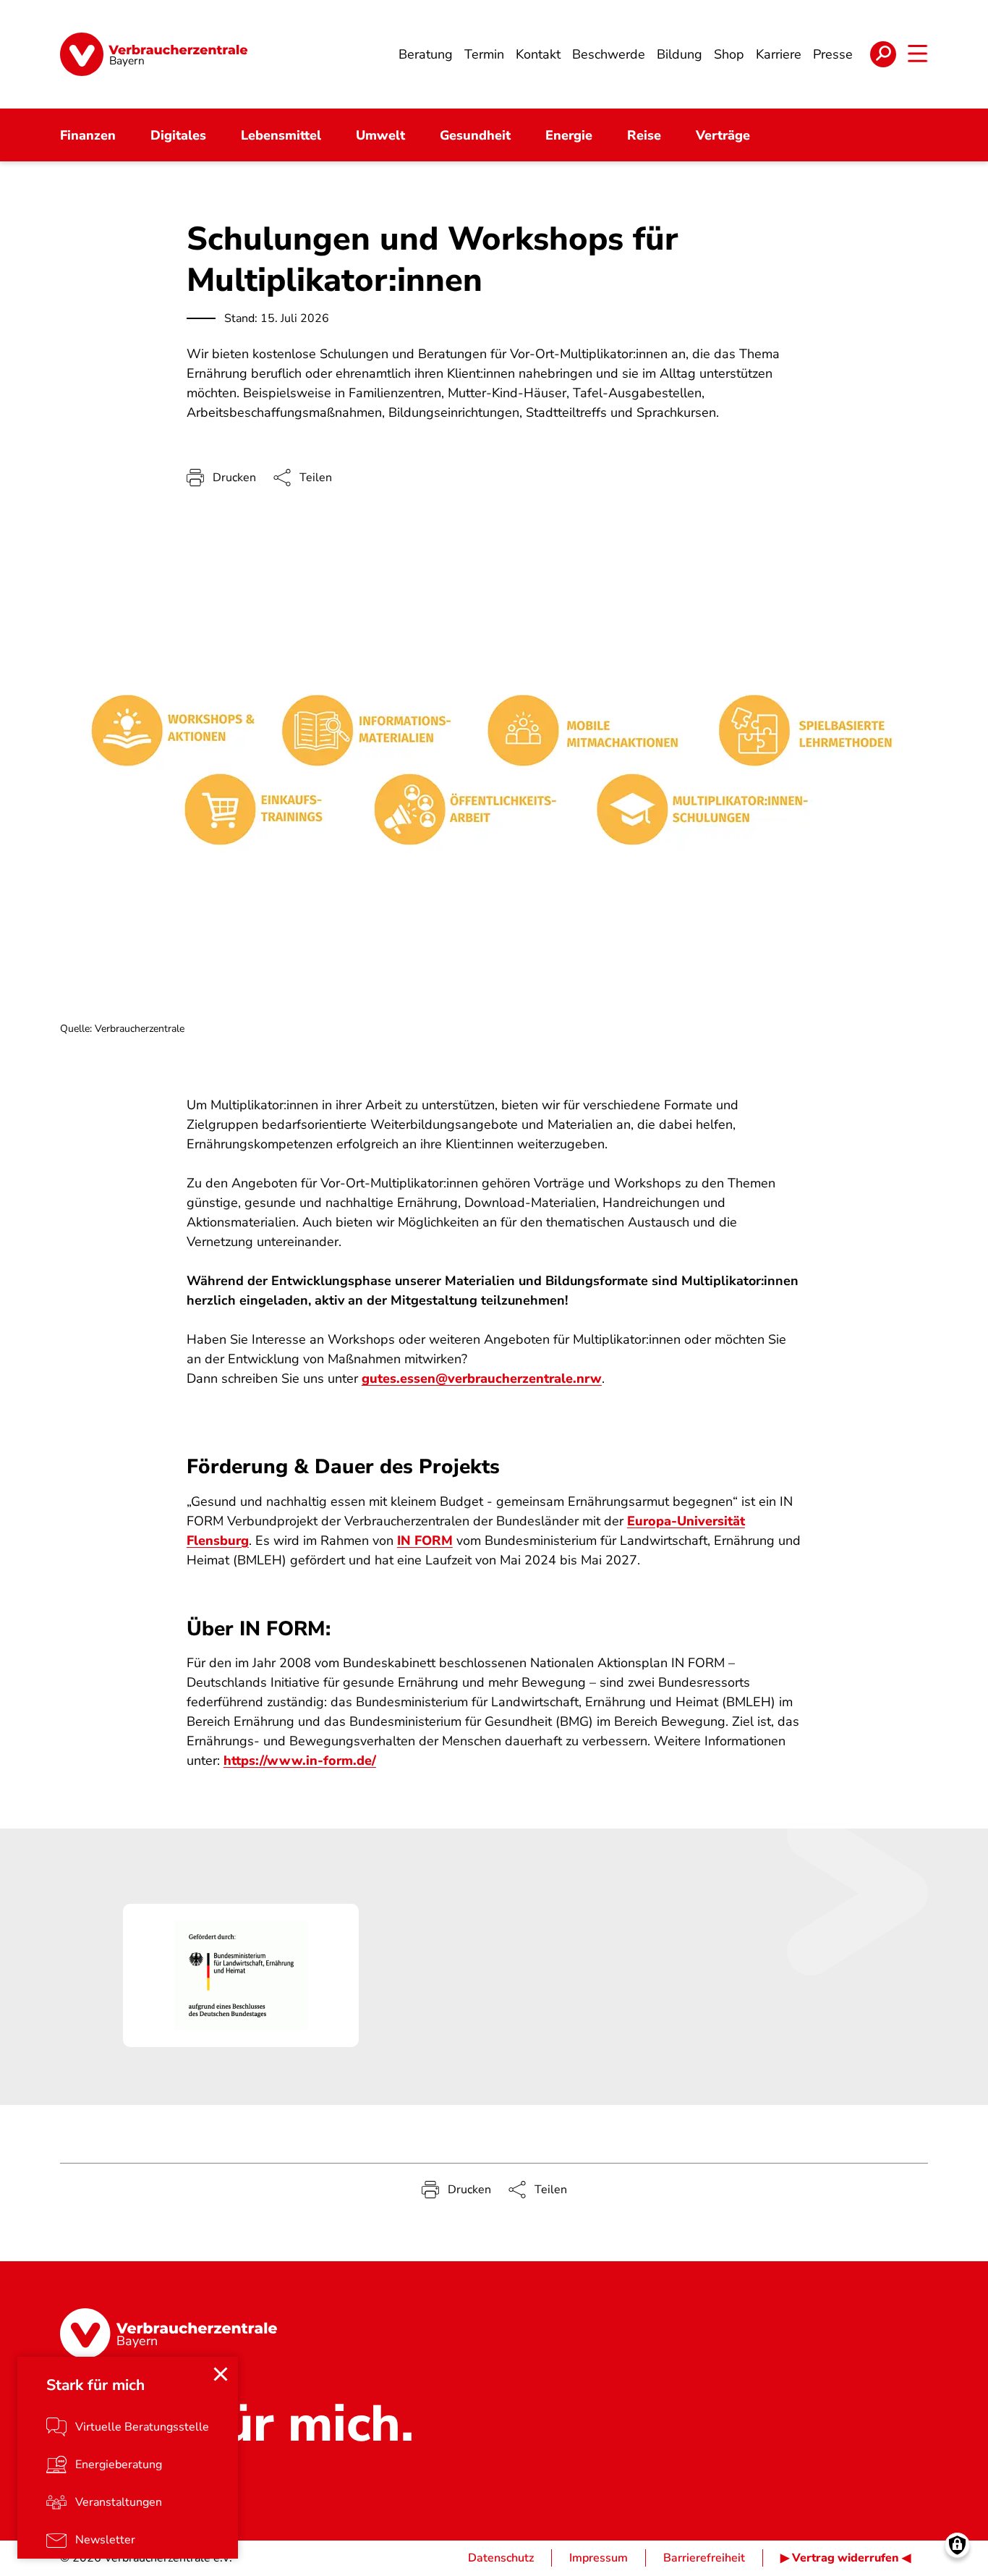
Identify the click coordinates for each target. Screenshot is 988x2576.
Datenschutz (501, 2558)
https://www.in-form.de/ (300, 1761)
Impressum (599, 2558)
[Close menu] (221, 2374)
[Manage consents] (957, 2545)
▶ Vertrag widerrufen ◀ (846, 2558)
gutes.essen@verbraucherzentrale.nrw (482, 1378)
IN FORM (425, 1541)
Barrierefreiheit (704, 2558)
